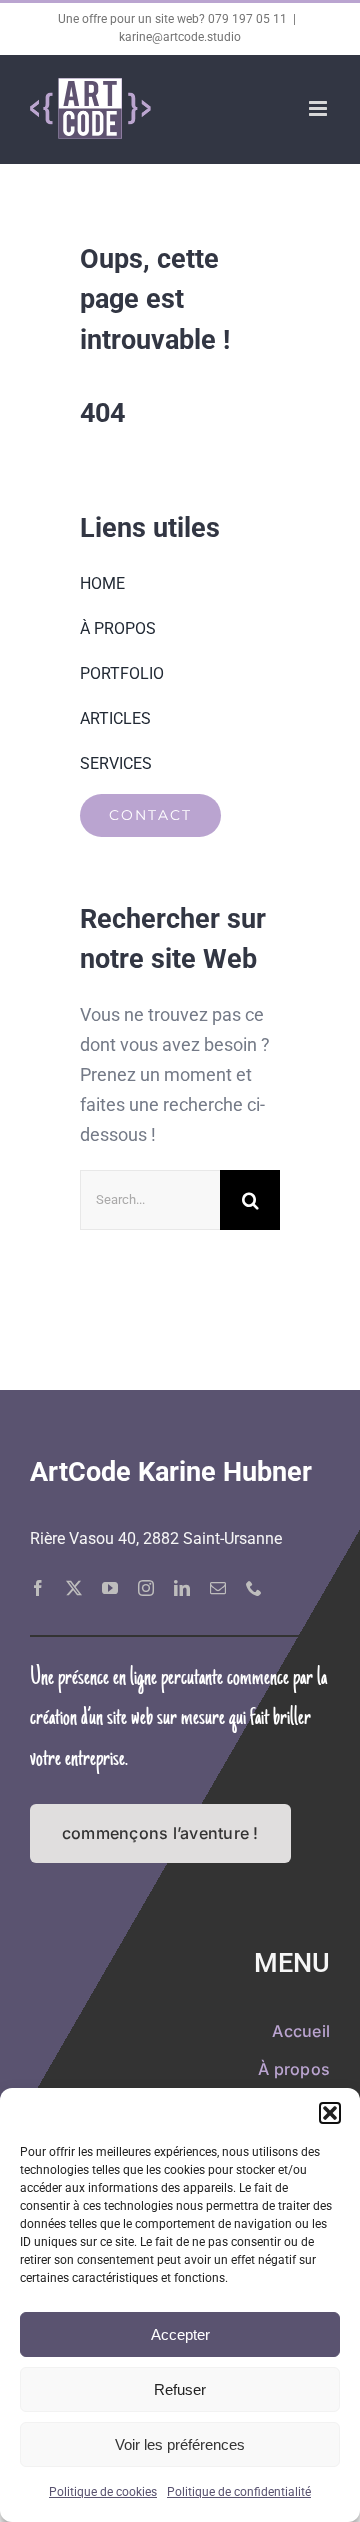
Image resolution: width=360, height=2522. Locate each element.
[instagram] (146, 1588)
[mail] (218, 1588)
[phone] (254, 1588)
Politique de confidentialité (239, 2492)
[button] (330, 2113)
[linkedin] (182, 1588)
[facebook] (38, 1588)
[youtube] (110, 1588)
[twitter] (74, 1588)
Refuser (180, 2389)
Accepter (180, 2334)
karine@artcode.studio (180, 37)
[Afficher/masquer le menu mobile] (319, 108)
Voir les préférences (180, 2444)
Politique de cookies (103, 2492)
